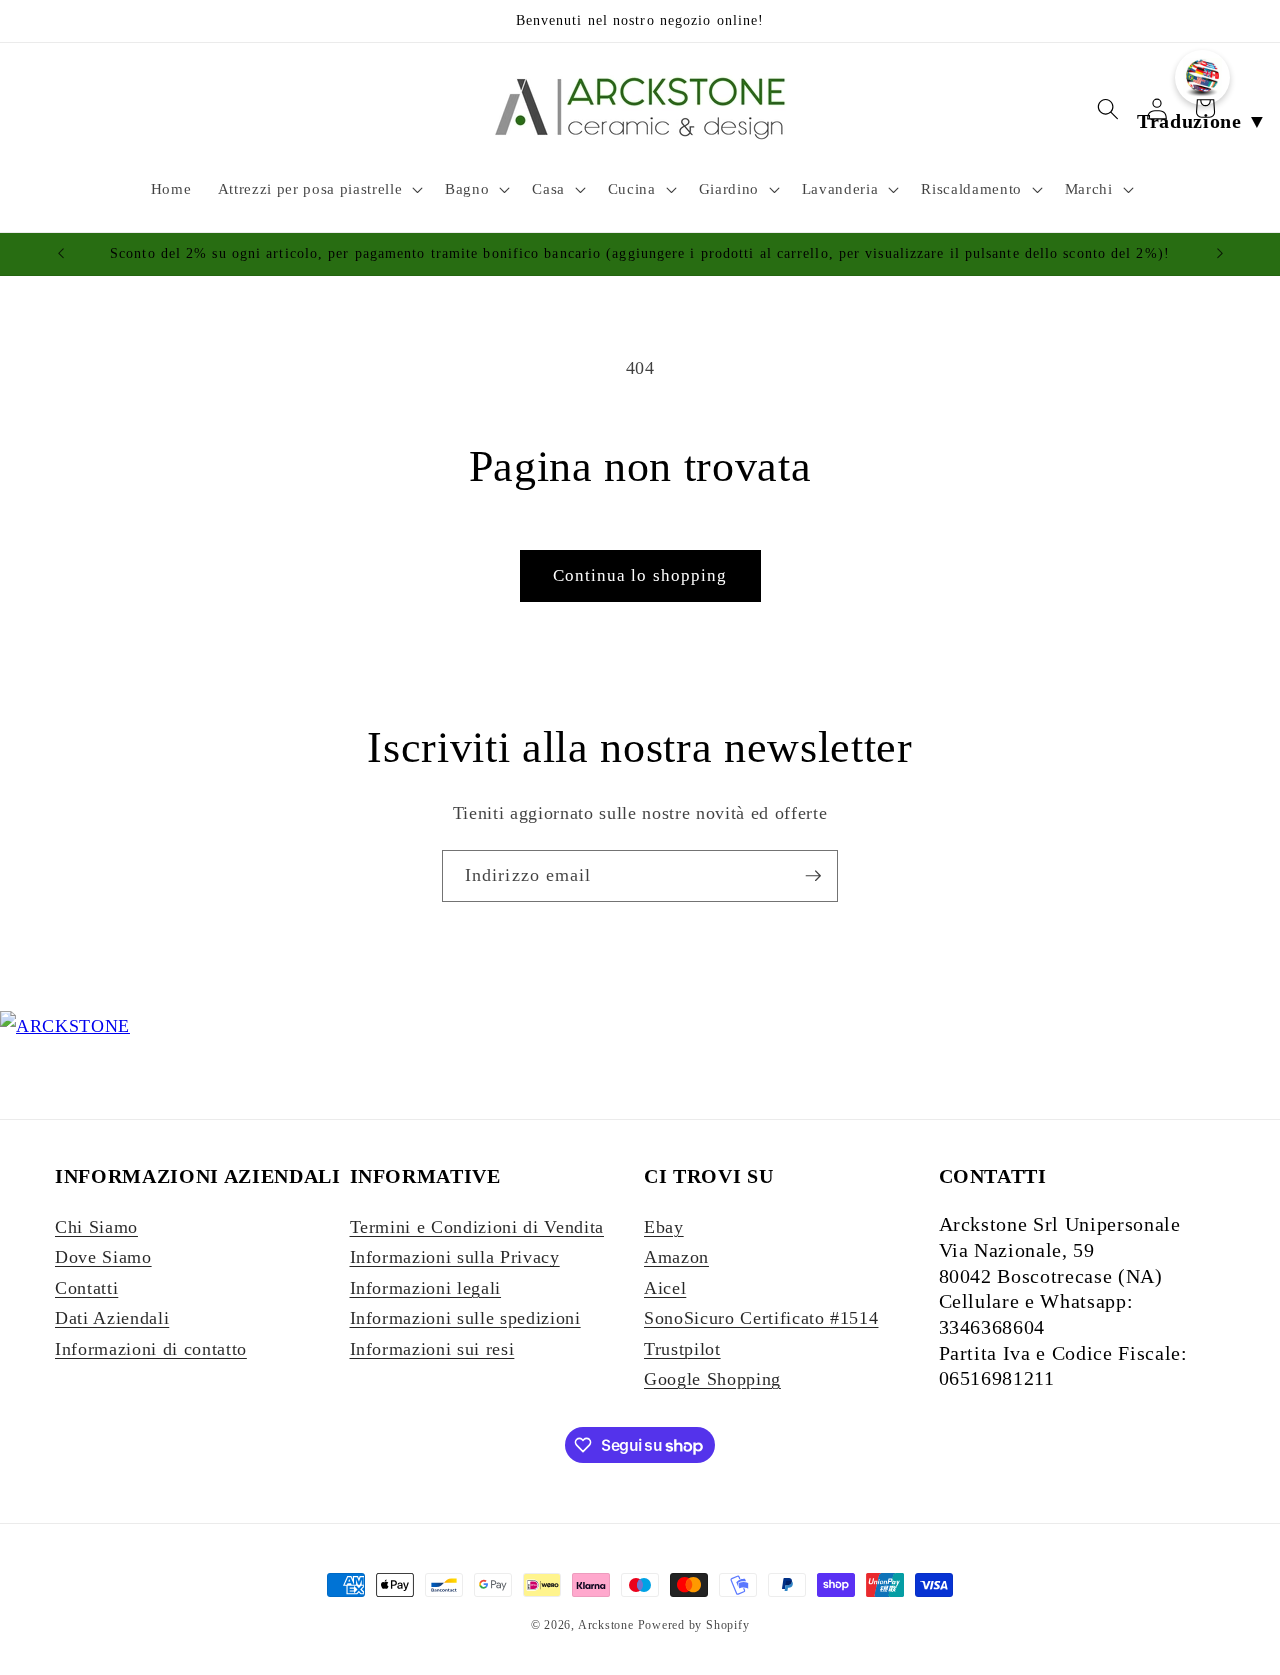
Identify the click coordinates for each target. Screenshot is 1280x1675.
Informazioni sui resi (432, 1349)
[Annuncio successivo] (1220, 254)
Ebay (664, 1227)
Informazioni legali (426, 1288)
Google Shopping (712, 1379)
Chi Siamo (96, 1227)
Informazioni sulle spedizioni (465, 1318)
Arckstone (608, 1625)
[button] (318, 189)
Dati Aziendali (112, 1318)
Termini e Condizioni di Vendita (477, 1227)
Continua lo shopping (640, 575)
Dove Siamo (103, 1257)
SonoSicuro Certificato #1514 (761, 1318)
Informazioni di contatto (151, 1349)
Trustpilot (682, 1349)
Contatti (86, 1288)
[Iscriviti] (813, 876)
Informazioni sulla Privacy (455, 1257)
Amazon (676, 1257)
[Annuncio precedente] (61, 254)
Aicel (665, 1288)
